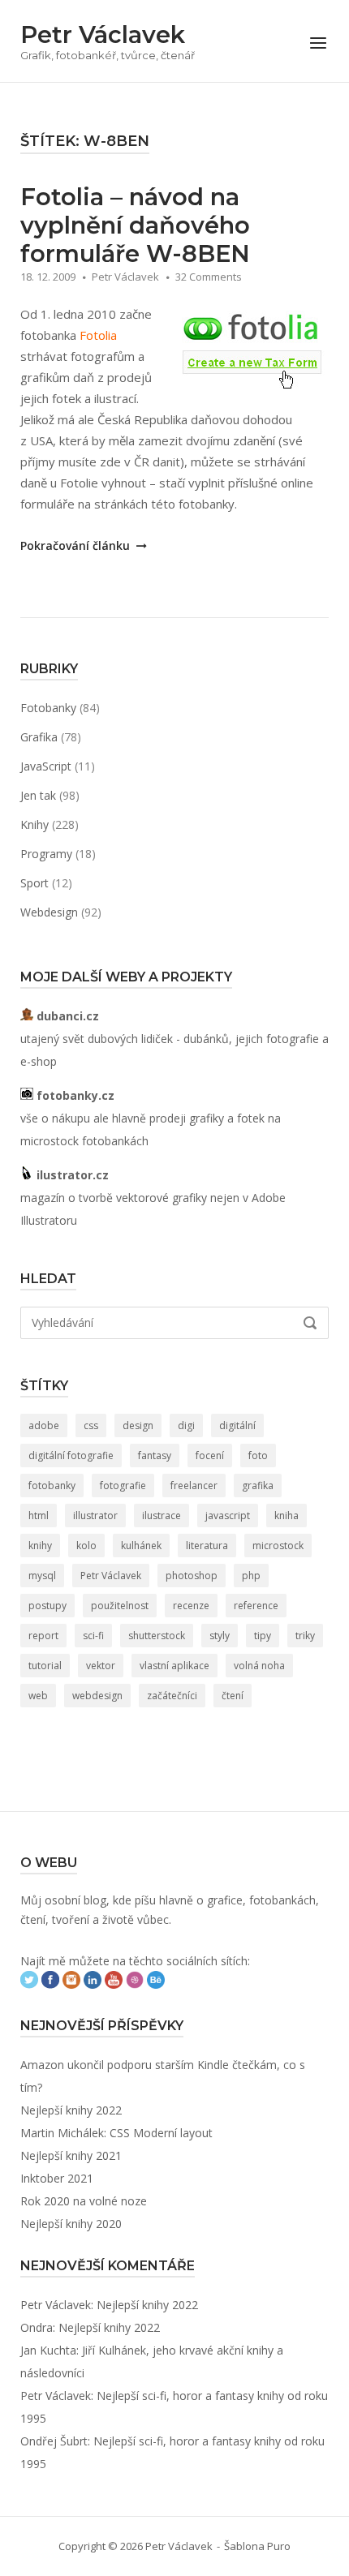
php (251, 1576)
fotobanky (52, 1485)
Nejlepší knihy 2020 (71, 2224)
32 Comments (209, 277)
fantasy (155, 1455)
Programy (46, 854)
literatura (207, 1546)
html (39, 1516)
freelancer (194, 1485)
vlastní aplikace (174, 1666)
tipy (263, 1636)
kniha (287, 1516)
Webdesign (49, 912)
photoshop (192, 1576)
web (38, 1696)
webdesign (97, 1696)
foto (258, 1455)
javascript (228, 1516)
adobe (44, 1425)
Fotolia (98, 335)
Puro (279, 2546)
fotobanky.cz (74, 1095)
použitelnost (120, 1606)
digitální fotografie (71, 1455)
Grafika (39, 737)
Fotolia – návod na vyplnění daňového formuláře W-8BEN (135, 225)
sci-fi (93, 1636)
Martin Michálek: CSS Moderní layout (116, 2133)
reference (256, 1606)
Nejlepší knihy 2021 (71, 2155)
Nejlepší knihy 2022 (71, 2110)
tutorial (45, 1666)
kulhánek (141, 1546)
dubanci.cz (66, 1016)
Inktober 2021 (57, 2178)
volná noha (259, 1666)
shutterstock (157, 1636)
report (43, 1636)
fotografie (123, 1485)
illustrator (95, 1516)
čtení (233, 1696)
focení (210, 1455)
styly (220, 1636)
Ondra (37, 2327)
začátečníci (172, 1696)
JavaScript (46, 766)
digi (186, 1425)
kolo (86, 1546)
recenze (191, 1606)
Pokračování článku (77, 545)
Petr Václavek (103, 34)
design (138, 1425)
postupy (47, 1606)
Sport (34, 883)
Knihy (34, 824)
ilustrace (162, 1516)
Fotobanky (48, 708)
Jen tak (38, 795)
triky (305, 1636)
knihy (40, 1546)
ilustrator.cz (71, 1175)
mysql (42, 1576)
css (91, 1425)
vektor (101, 1666)
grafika (258, 1485)
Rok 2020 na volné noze (84, 2201)
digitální (237, 1425)
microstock (278, 1546)
